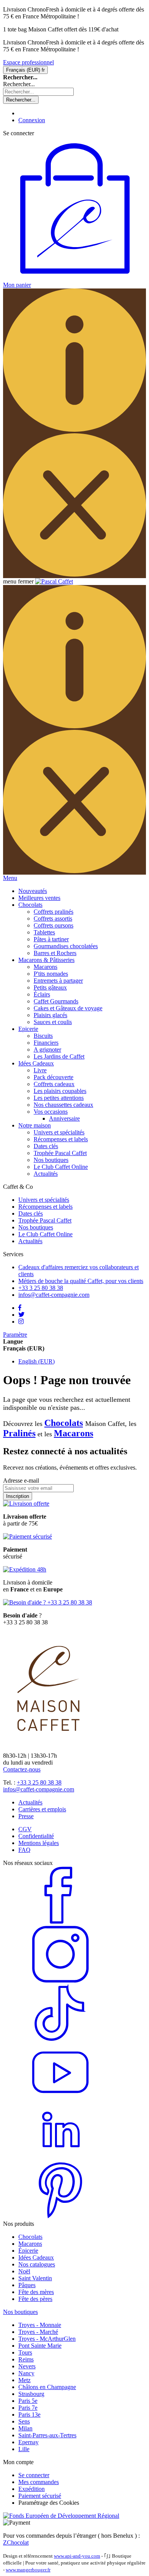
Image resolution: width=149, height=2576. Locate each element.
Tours (25, 2352)
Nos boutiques (51, 1160)
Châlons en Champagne (47, 2387)
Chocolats (64, 1423)
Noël (24, 2271)
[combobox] (38, 92)
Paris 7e (28, 2408)
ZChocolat (16, 2542)
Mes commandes (39, 2482)
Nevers (27, 2366)
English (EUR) (36, 1361)
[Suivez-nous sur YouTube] (60, 2099)
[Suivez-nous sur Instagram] (60, 1981)
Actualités (46, 1174)
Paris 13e (29, 2415)
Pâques (27, 2285)
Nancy (26, 2373)
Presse (26, 1816)
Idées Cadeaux (36, 2257)
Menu (10, 878)
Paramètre (15, 1335)
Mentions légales (39, 1843)
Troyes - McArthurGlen (47, 2339)
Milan (25, 2428)
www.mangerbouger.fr (28, 2570)
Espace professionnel (28, 62)
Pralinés (19, 1433)
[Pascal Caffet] (54, 581)
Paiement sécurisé (40, 2496)
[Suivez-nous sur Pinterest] (60, 2217)
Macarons (74, 1433)
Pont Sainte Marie (40, 2346)
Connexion (32, 120)
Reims (26, 2359)
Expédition (32, 2489)
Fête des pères (35, 2299)
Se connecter (34, 2475)
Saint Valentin (35, 2278)
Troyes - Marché (38, 2332)
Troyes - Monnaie (40, 2325)
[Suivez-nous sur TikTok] (60, 2040)
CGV (25, 1829)
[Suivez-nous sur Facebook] (60, 1922)
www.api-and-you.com (77, 2556)
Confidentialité (36, 1836)
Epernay (28, 2442)
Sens (24, 2421)
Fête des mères (36, 2292)
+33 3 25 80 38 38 (39, 1782)
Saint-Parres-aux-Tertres (47, 2435)
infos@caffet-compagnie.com (39, 1789)
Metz (24, 2380)
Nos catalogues (37, 2264)
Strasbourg (31, 2394)
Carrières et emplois (42, 1809)
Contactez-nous (22, 1769)
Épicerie (28, 2251)
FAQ (24, 1850)
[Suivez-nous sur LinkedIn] (60, 2158)
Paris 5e (28, 2401)
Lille (24, 2449)
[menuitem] (33, 891)
